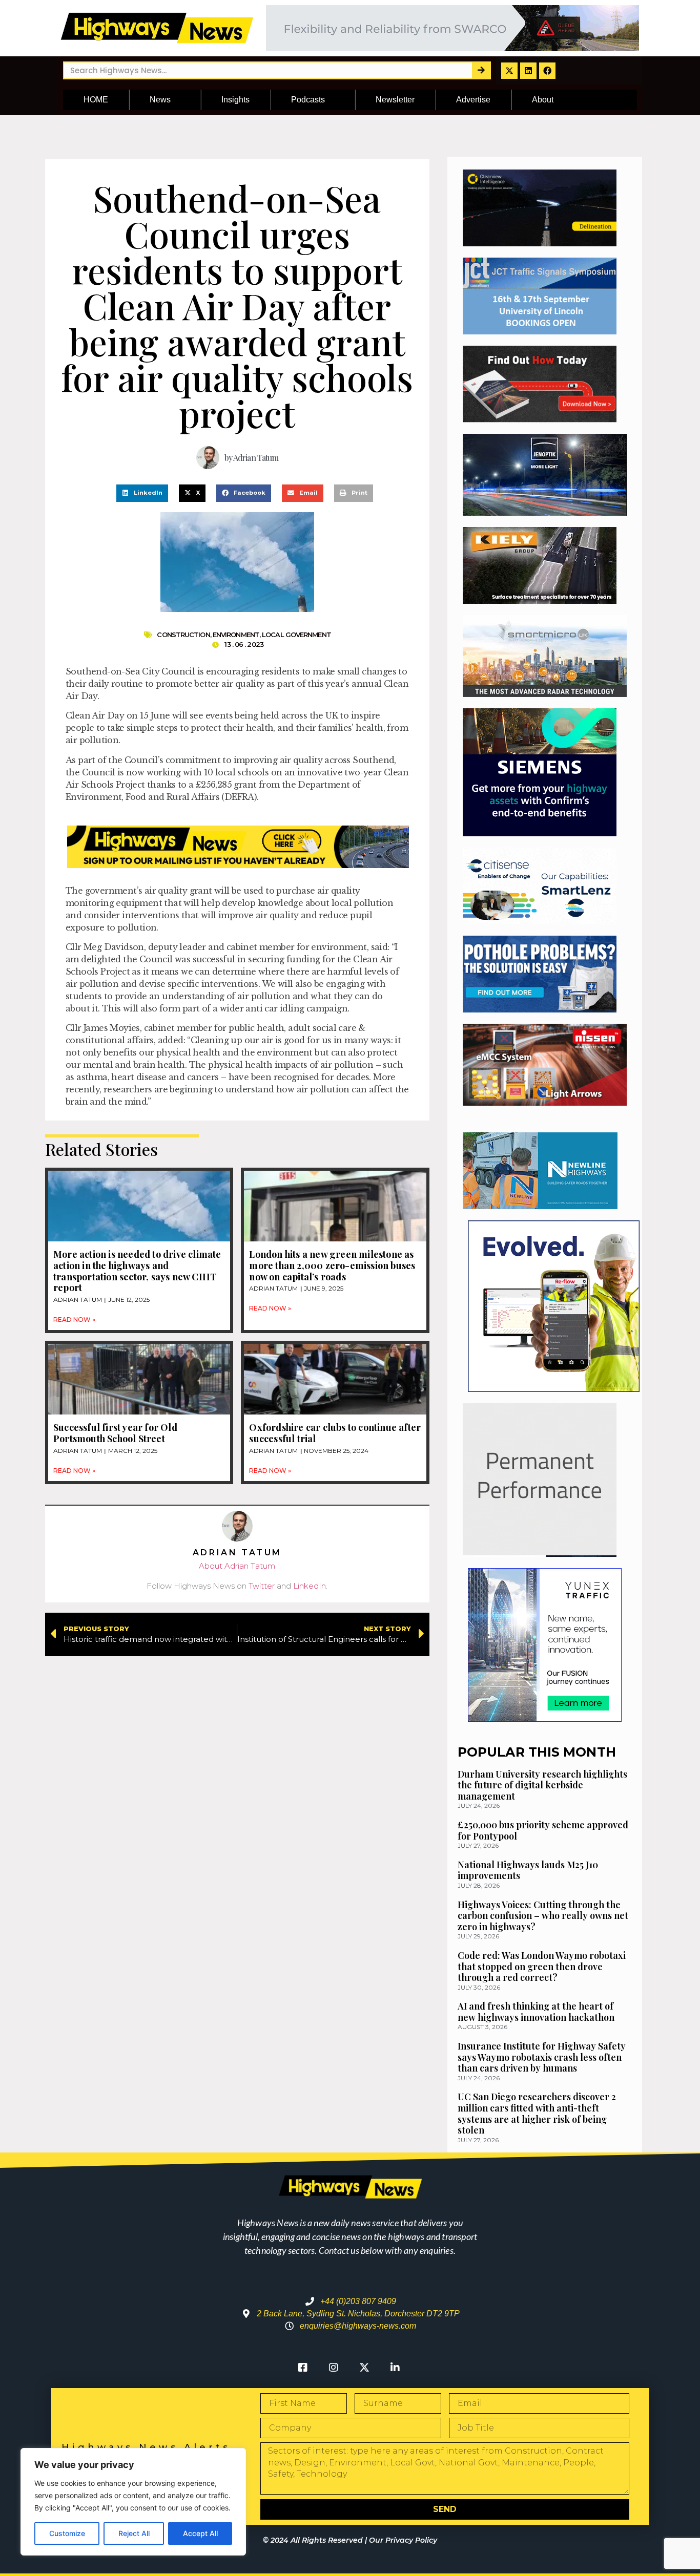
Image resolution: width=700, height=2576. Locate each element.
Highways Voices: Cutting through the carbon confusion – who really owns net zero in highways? (543, 1916)
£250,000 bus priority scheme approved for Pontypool (543, 1830)
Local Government (296, 635)
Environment (236, 635)
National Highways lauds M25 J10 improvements (528, 1870)
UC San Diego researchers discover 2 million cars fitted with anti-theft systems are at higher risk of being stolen (537, 2113)
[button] (142, 493)
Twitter (262, 1586)
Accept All (200, 2533)
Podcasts (308, 100)
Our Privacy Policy (403, 2540)
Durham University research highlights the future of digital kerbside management (542, 1785)
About (543, 100)
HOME (96, 100)
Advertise (473, 100)
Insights (235, 100)
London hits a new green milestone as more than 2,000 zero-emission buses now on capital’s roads (332, 1265)
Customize (67, 2533)
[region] (133, 2502)
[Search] (481, 70)
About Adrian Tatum (237, 1566)
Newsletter (395, 100)
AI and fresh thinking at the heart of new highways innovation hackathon (536, 2012)
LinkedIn (310, 1586)
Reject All (134, 2533)
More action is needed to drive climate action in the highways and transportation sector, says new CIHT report (137, 1271)
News (160, 100)
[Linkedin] (528, 71)
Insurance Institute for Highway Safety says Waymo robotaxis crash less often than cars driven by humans (542, 2057)
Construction (183, 635)
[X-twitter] (509, 71)
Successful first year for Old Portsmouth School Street (115, 1433)
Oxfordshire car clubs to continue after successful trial (335, 1433)
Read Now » (74, 1319)
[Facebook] (547, 71)
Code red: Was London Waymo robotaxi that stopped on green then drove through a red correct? (542, 1966)
